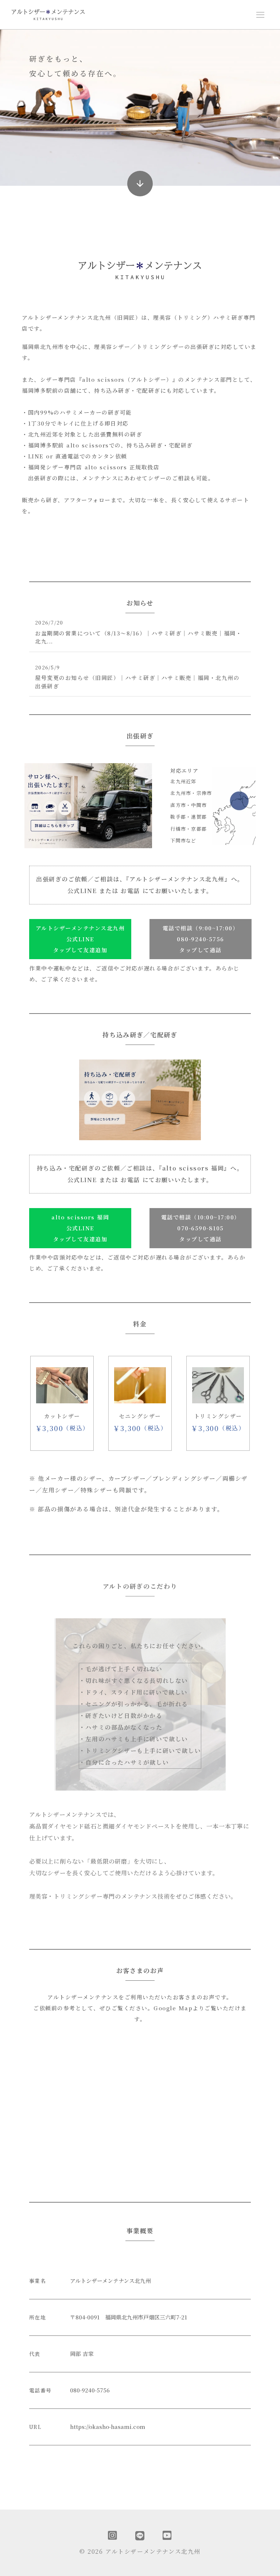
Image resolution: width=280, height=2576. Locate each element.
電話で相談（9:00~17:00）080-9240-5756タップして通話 (201, 939)
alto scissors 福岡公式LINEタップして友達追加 (80, 1228)
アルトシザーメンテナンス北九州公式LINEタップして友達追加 (80, 939)
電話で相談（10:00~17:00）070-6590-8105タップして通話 (201, 1228)
